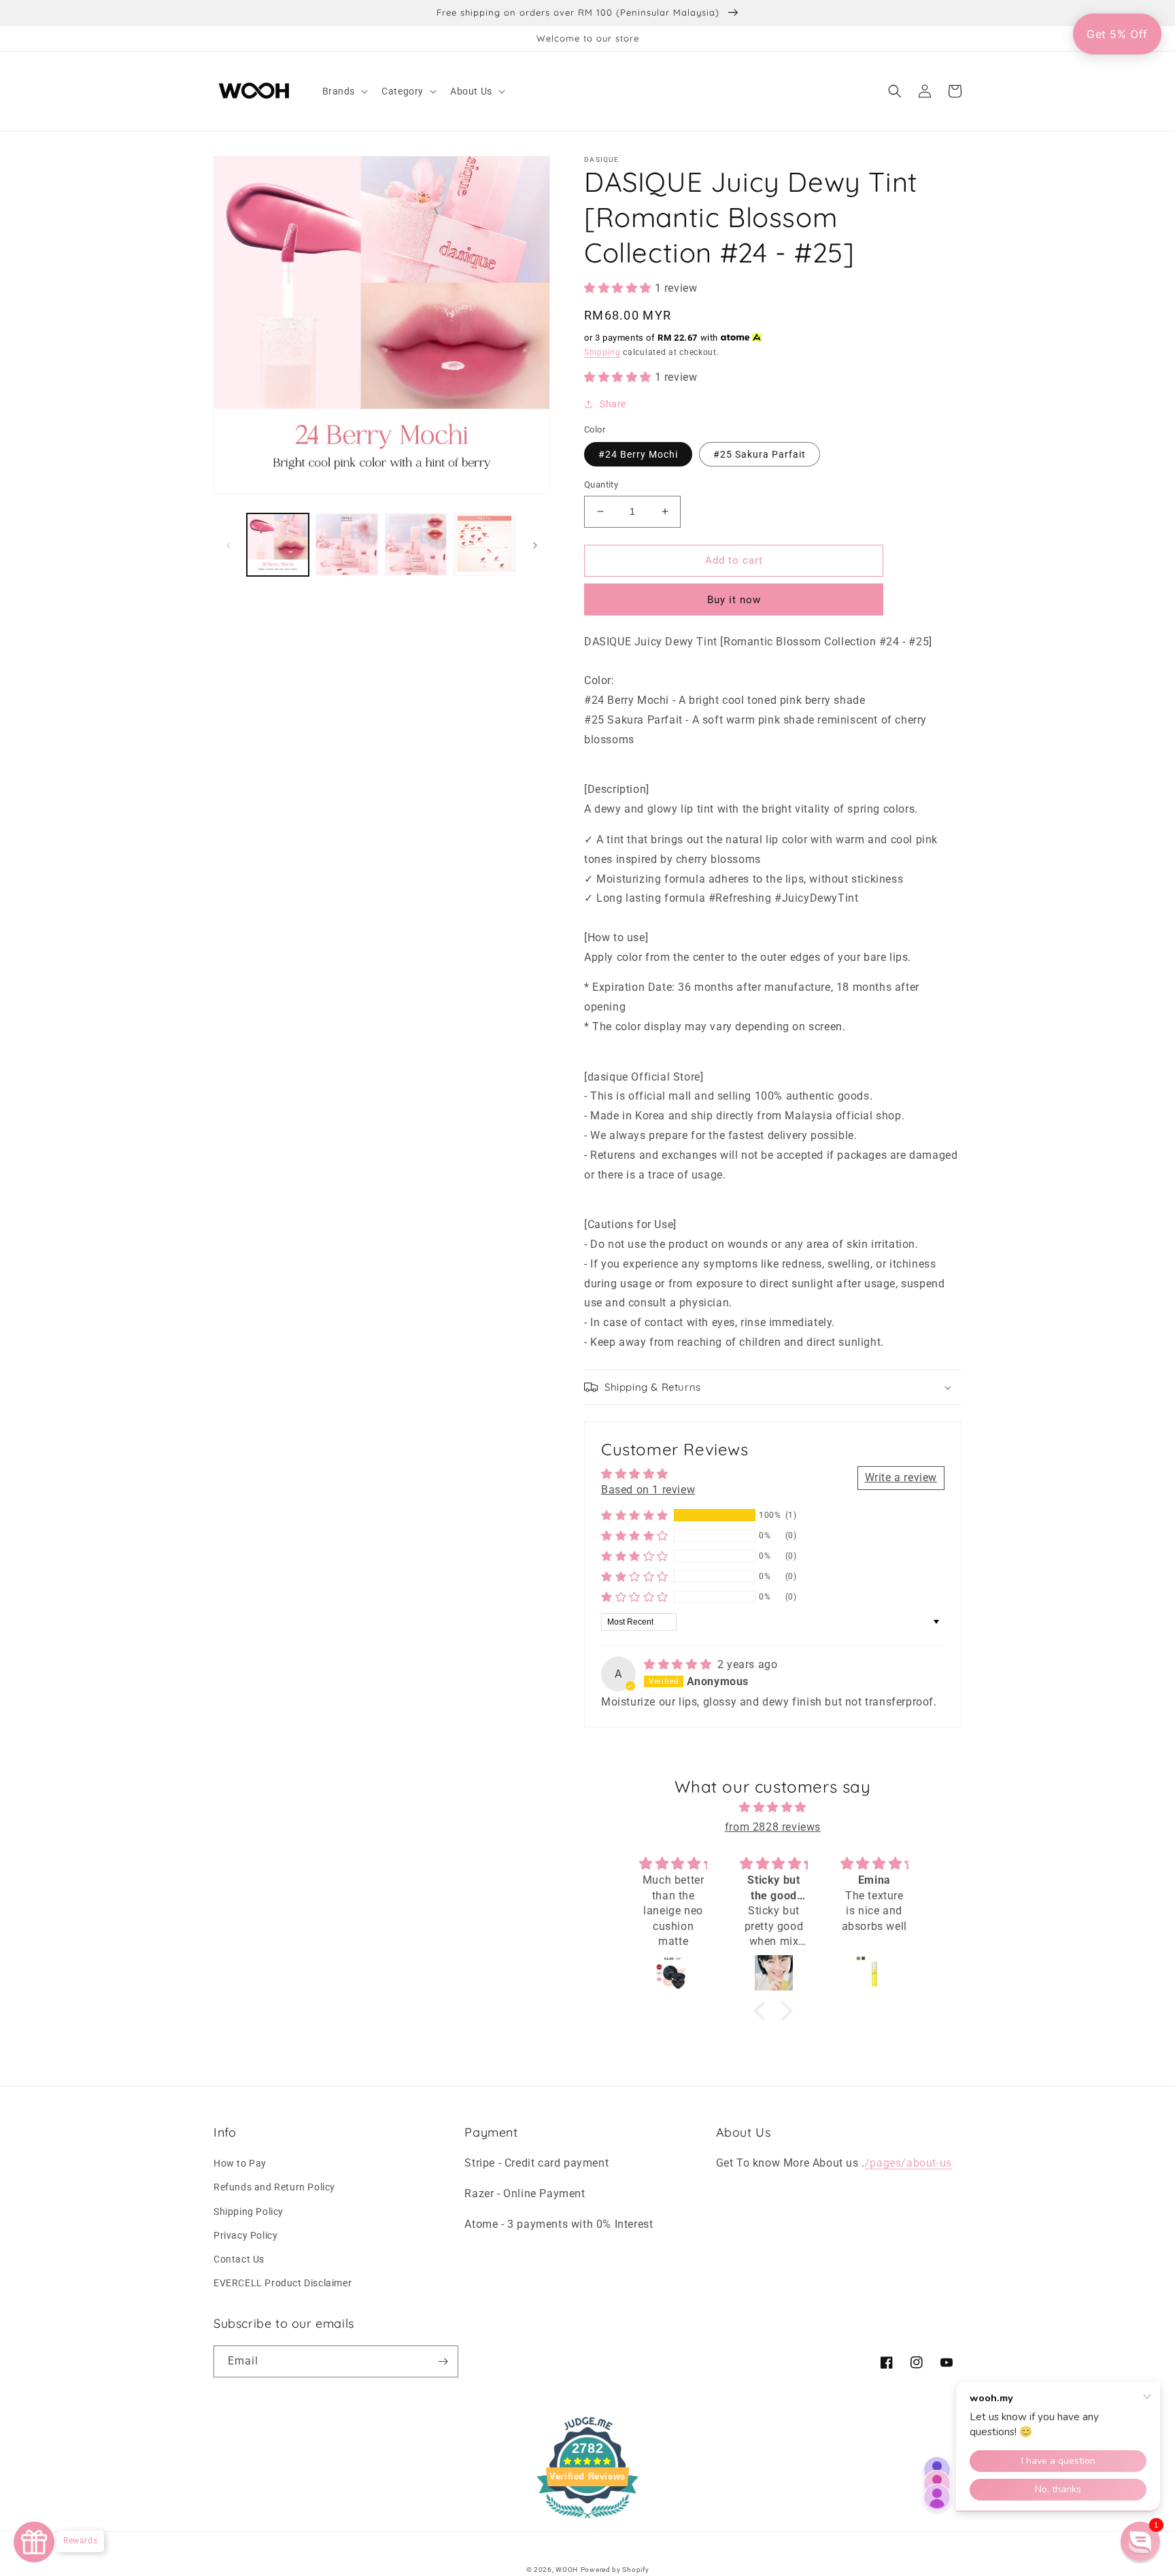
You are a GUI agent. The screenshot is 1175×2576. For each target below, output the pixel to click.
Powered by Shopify (615, 2570)
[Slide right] (535, 544)
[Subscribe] (443, 2361)
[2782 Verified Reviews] (587, 2521)
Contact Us (239, 2259)
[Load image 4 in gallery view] (484, 544)
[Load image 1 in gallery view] (278, 544)
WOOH (567, 2570)
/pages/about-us (908, 2163)
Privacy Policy (245, 2235)
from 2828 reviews (773, 1827)
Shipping (602, 352)
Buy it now (734, 600)
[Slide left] (228, 544)
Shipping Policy (249, 2211)
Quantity (601, 485)
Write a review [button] (901, 1477)
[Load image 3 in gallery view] (416, 544)
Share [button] (613, 404)
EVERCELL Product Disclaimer (283, 2283)
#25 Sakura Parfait (760, 454)
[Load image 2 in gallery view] (346, 544)
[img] (679, 1664)
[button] (344, 91)
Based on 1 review (648, 1490)
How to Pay (240, 2163)
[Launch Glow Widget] (34, 2542)
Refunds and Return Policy (274, 2187)
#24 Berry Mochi (638, 454)
